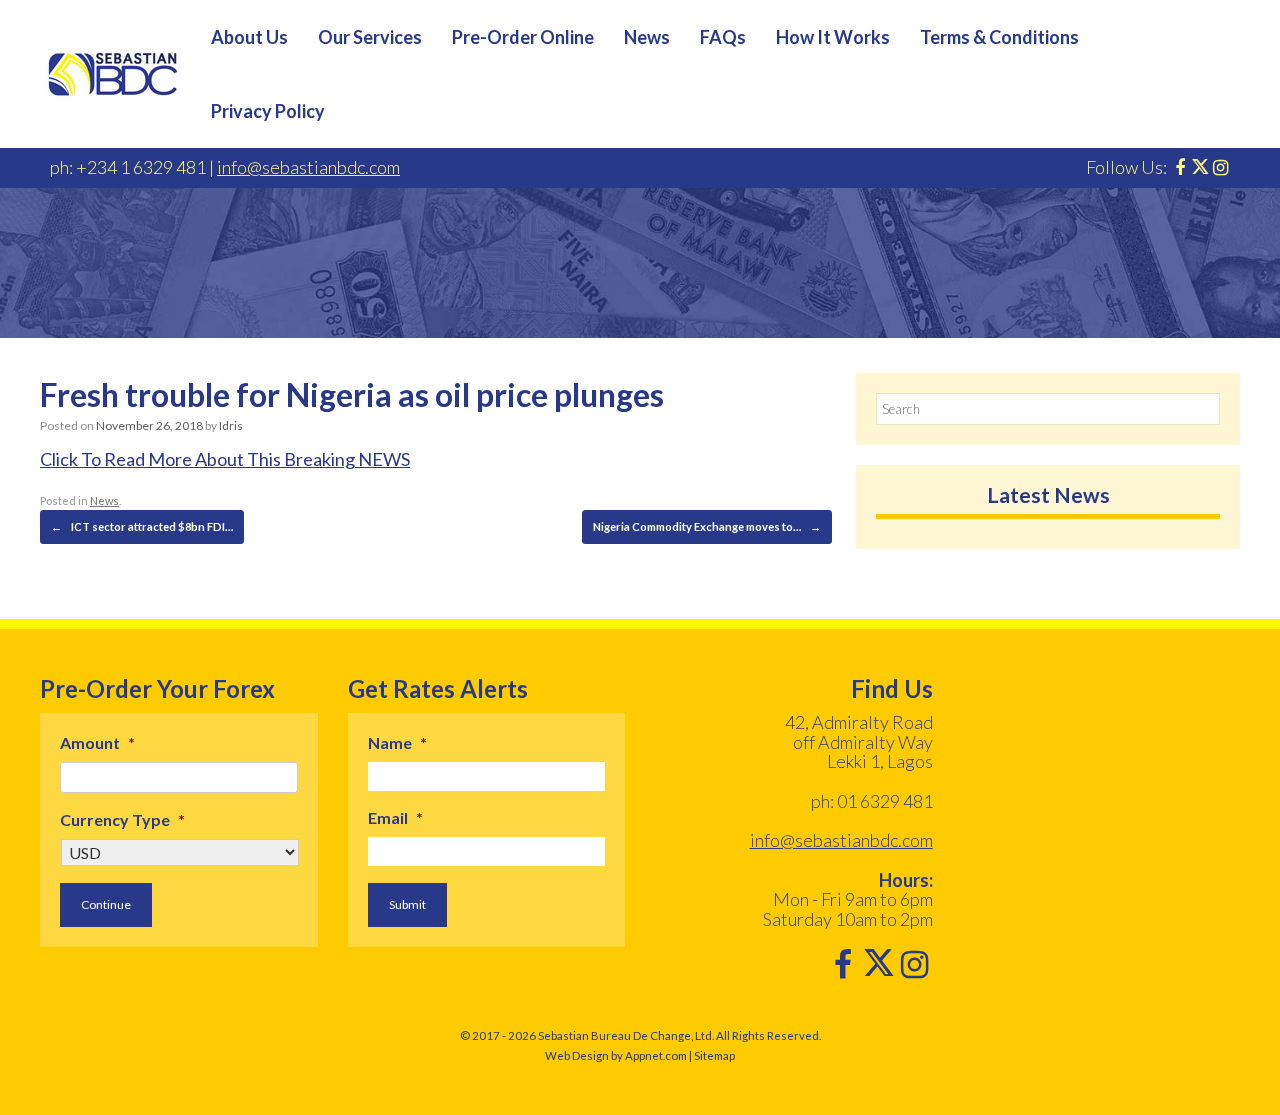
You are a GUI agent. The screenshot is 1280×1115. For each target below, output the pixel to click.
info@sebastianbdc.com (308, 167)
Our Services (370, 37)
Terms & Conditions (999, 37)
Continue (106, 904)
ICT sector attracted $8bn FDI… (142, 526)
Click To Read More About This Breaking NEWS (225, 459)
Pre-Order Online (523, 37)
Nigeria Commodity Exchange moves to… (707, 526)
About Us (249, 37)
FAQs (723, 37)
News (647, 37)
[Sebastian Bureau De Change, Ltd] (113, 74)
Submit (407, 904)
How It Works (833, 37)
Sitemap (714, 1055)
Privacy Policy (268, 111)
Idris (231, 425)
